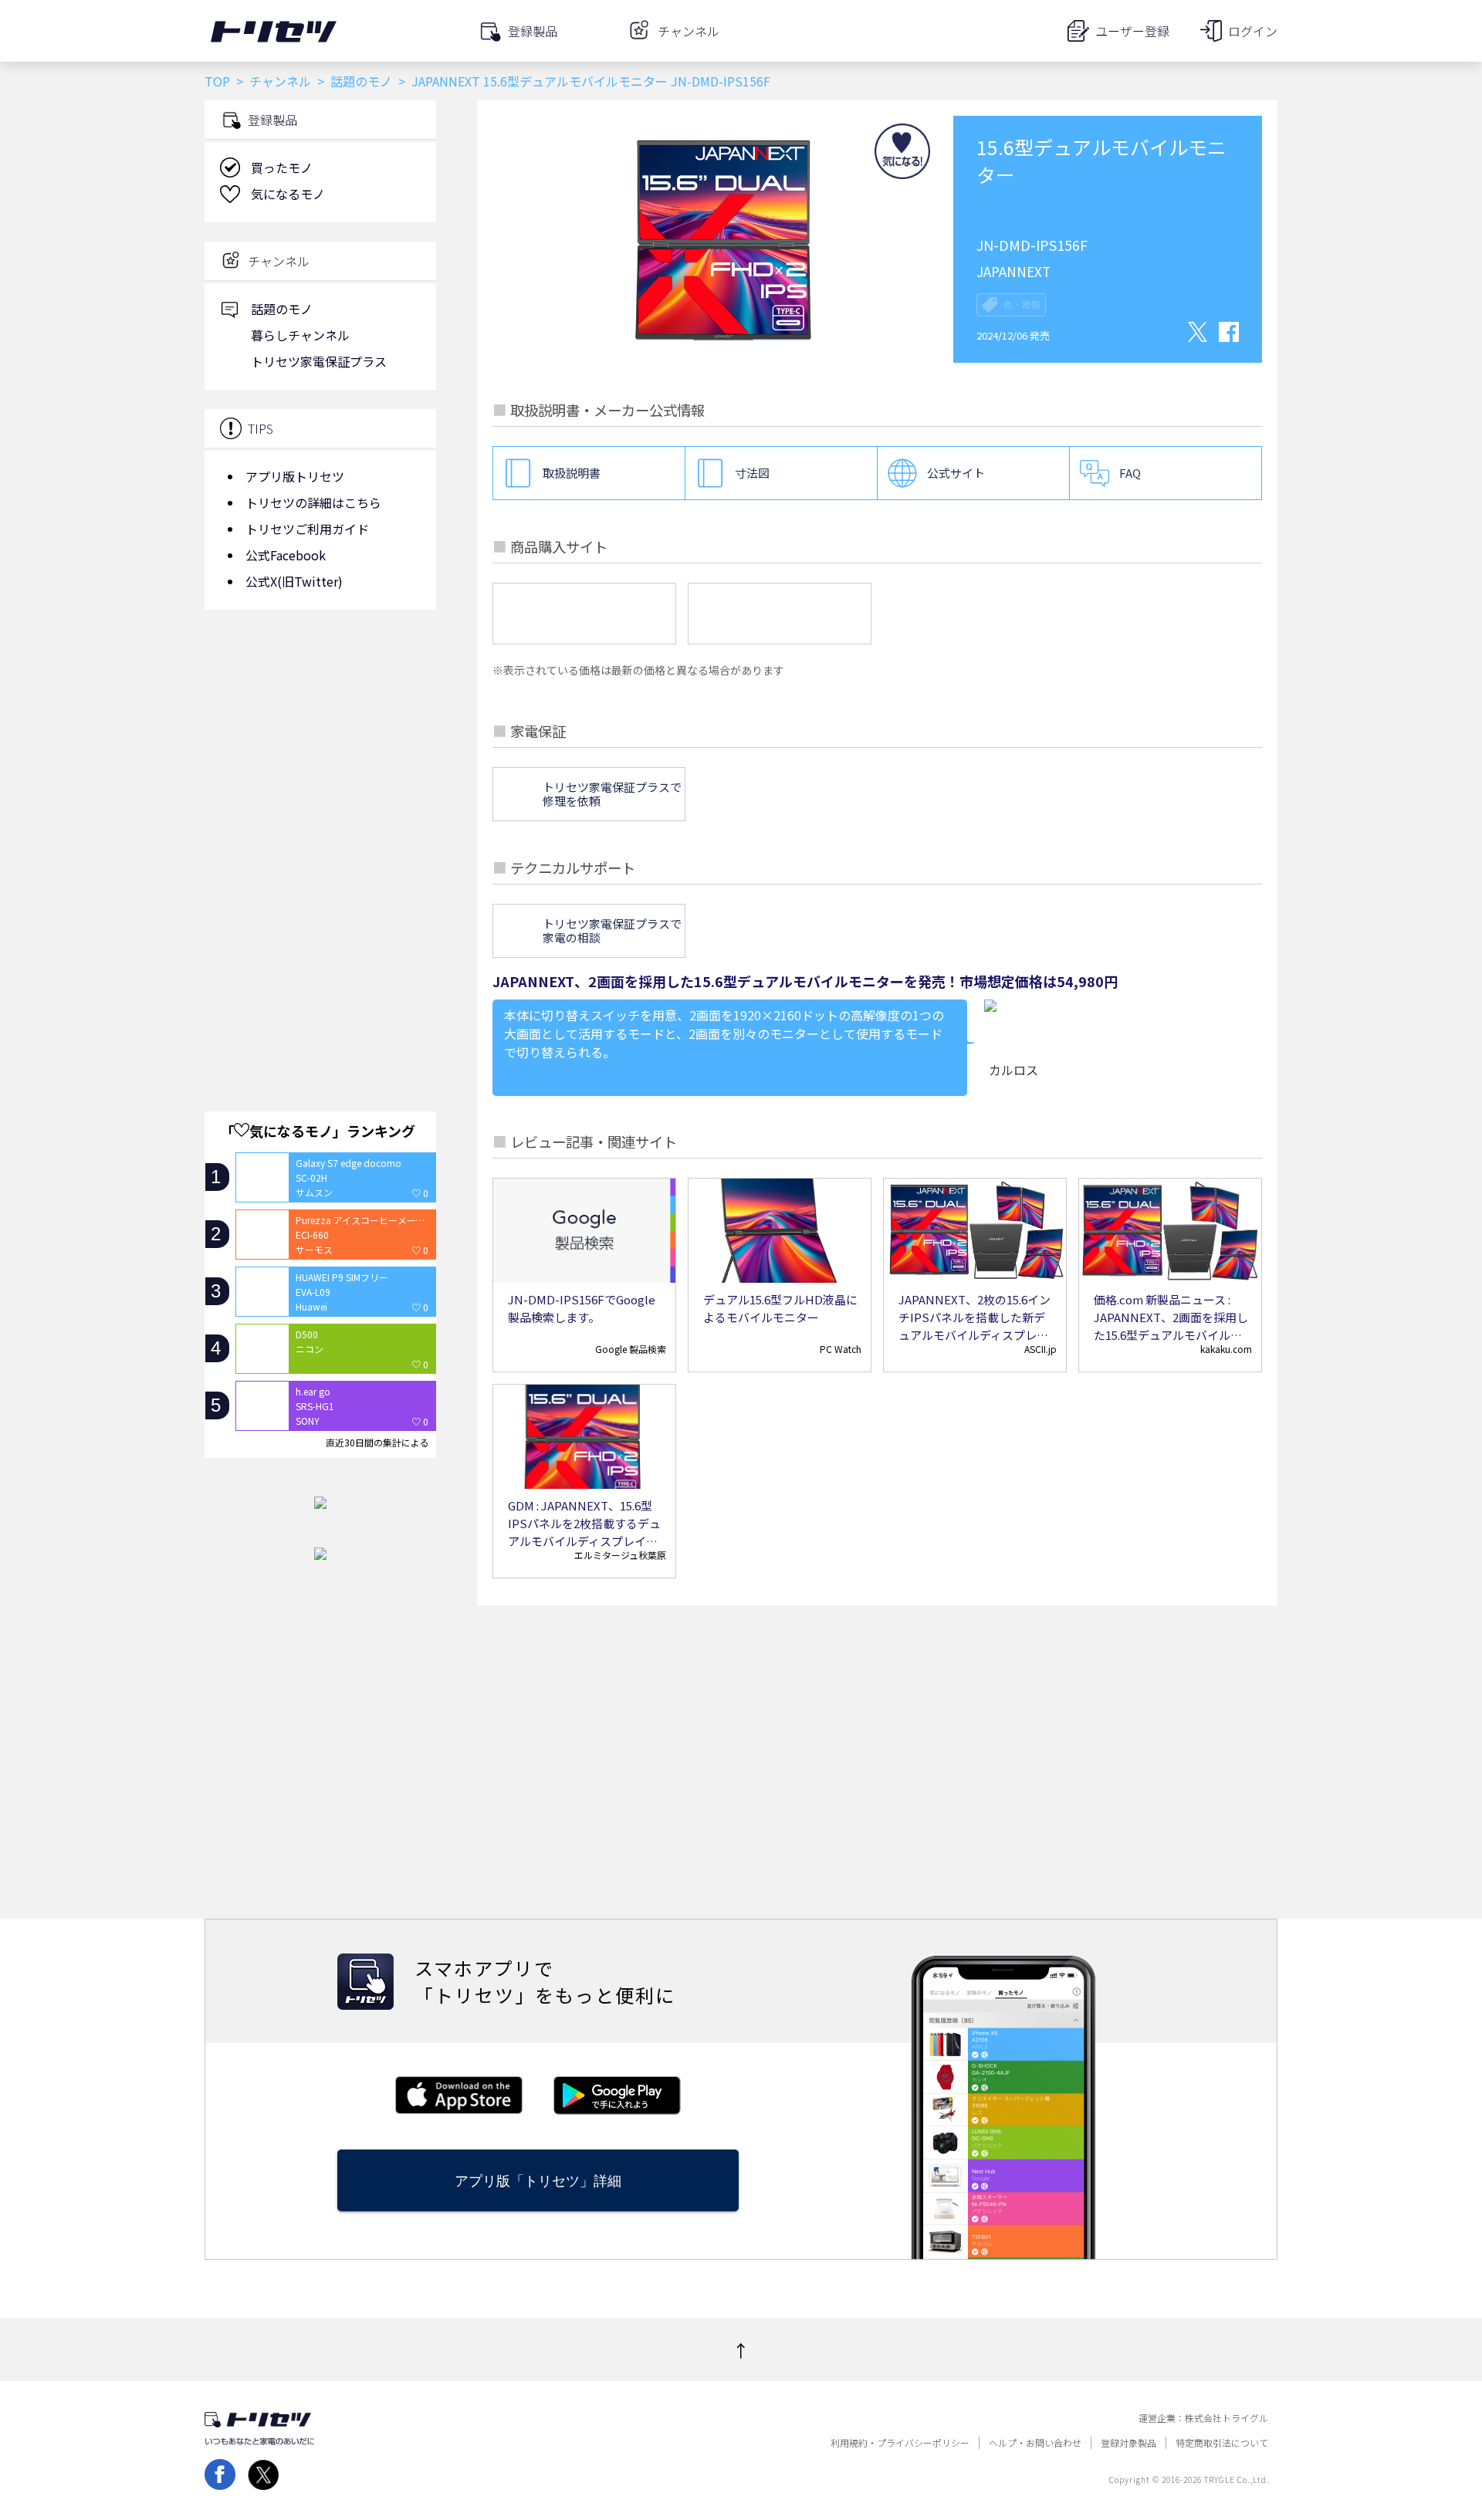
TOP (217, 81)
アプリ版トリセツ (295, 476)
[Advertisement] (320, 745)
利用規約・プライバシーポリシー (900, 2443)
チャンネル (280, 81)
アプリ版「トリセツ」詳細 (538, 2181)
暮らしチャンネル (300, 335)
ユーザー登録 (1132, 31)
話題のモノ (361, 81)
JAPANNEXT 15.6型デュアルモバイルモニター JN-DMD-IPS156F (591, 81)
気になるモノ (288, 194)
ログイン (1253, 31)
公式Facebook (286, 555)
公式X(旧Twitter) (294, 581)
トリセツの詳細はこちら (313, 502)
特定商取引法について (1222, 2443)
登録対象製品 (1128, 2443)
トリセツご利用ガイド (307, 529)
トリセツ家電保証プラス (319, 361)
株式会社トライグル (1227, 2418)
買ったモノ (282, 167)
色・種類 (1022, 305)
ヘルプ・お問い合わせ (1035, 2443)
